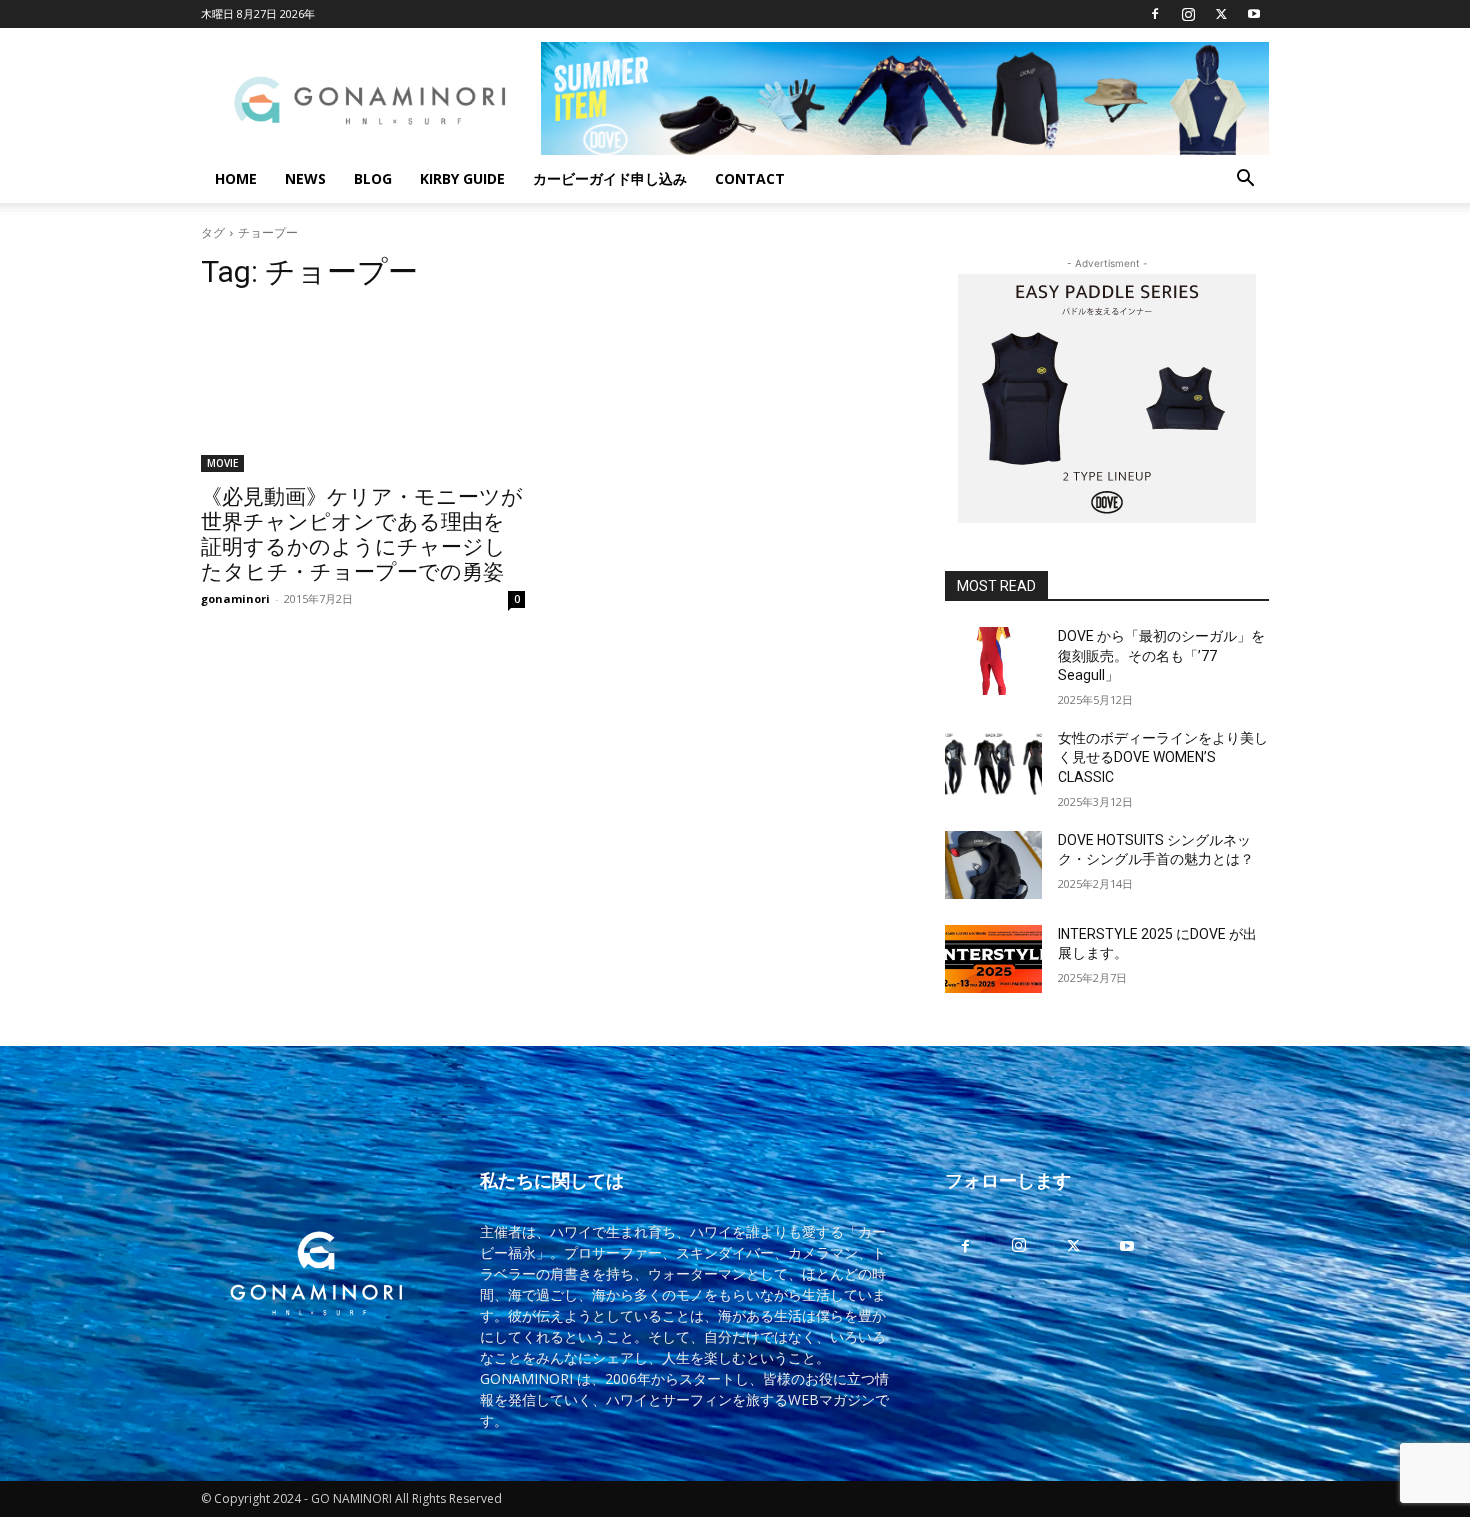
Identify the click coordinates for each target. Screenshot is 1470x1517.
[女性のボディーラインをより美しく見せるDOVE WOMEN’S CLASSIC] (993, 763)
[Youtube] (1254, 14)
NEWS (305, 178)
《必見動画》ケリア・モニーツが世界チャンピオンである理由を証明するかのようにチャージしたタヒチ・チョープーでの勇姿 (362, 534)
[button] (1245, 180)
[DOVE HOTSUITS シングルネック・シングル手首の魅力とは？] (993, 865)
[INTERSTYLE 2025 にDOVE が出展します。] (993, 959)
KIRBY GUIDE (462, 178)
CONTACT (750, 178)
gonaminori (235, 598)
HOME (236, 178)
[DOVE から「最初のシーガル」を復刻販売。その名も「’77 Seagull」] (993, 661)
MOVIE (222, 463)
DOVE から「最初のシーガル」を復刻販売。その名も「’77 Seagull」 (1161, 655)
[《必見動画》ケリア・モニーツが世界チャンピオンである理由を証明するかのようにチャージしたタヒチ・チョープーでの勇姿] (363, 391)
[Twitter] (1221, 14)
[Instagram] (1188, 14)
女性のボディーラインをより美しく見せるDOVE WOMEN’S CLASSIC (1163, 757)
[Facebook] (1155, 14)
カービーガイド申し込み (610, 178)
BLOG (373, 178)
